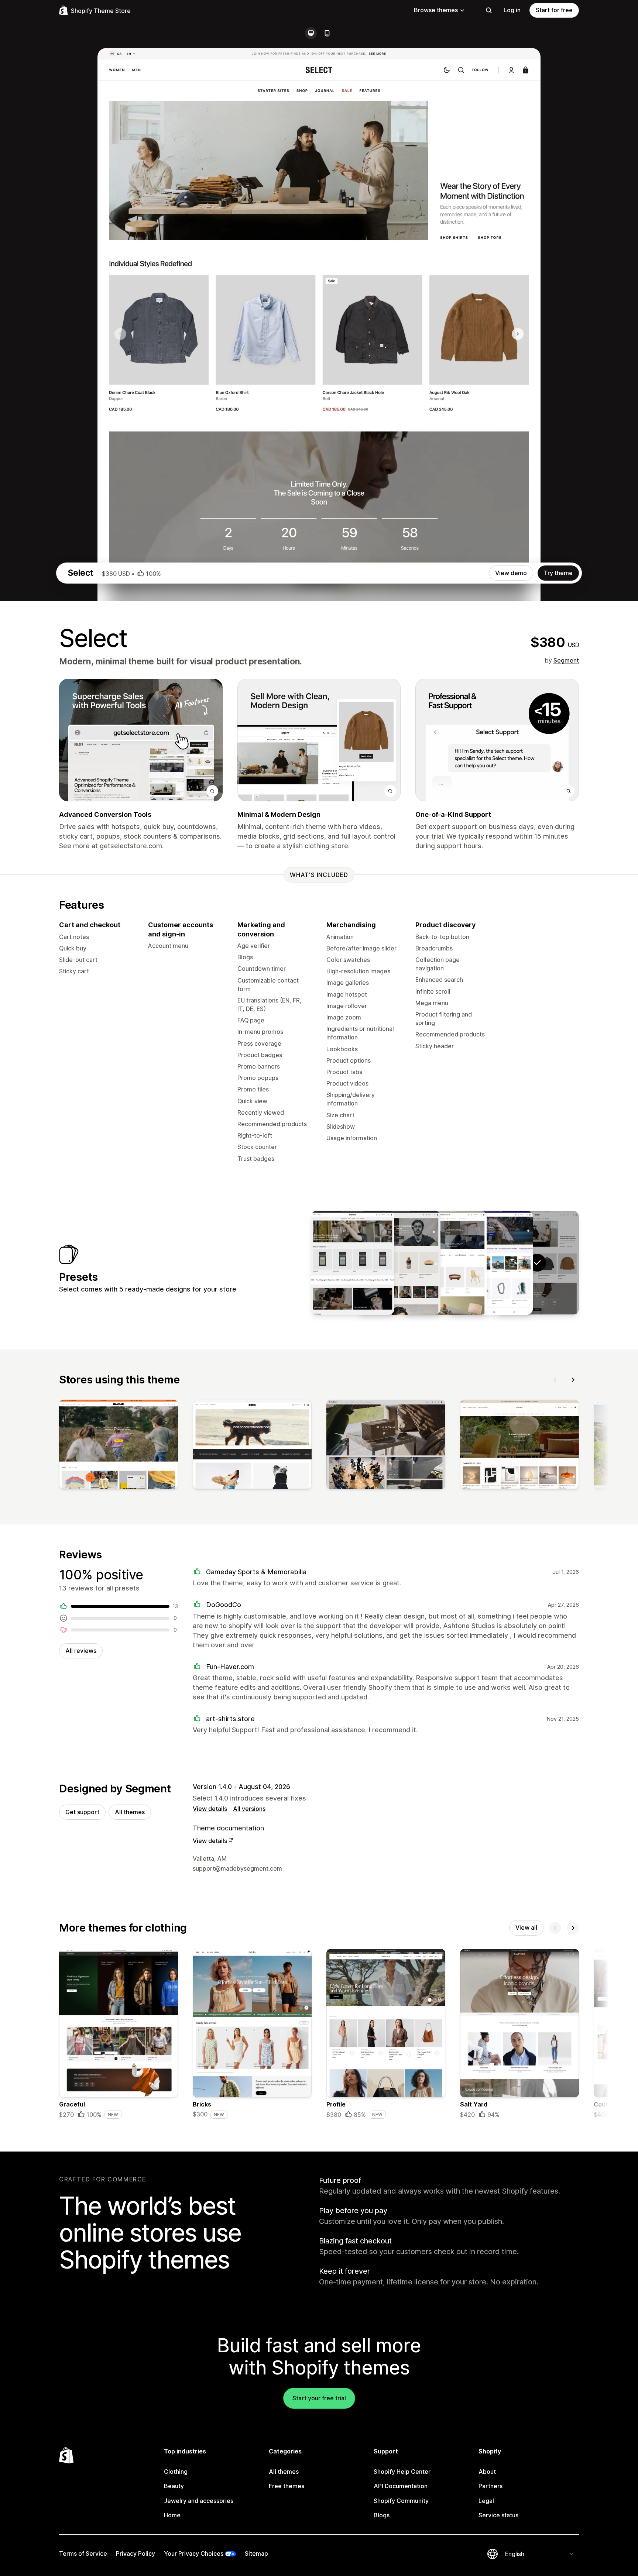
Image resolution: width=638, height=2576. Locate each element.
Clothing (176, 2472)
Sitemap (256, 2553)
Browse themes (436, 10)
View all (526, 1927)
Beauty (174, 2486)
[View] (119, 1446)
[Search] (489, 10)
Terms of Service (83, 2553)
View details (210, 1809)
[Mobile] (327, 33)
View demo (511, 573)
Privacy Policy (136, 2553)
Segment (566, 660)
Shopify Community (401, 2501)
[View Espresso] (353, 1263)
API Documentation (401, 2486)
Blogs (382, 2515)
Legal (486, 2501)
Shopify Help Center (402, 2472)
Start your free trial (319, 2398)
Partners (490, 2486)
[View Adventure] (491, 1263)
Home (172, 2515)
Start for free (554, 10)
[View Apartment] (445, 1263)
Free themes (287, 2486)
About (487, 2472)
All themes (130, 1812)
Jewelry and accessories (199, 2501)
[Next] (573, 1380)
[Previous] (555, 1380)
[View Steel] (399, 1263)
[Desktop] (311, 33)
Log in (512, 10)
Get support (82, 1812)
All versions (249, 1809)
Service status (498, 2515)
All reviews (81, 1651)
